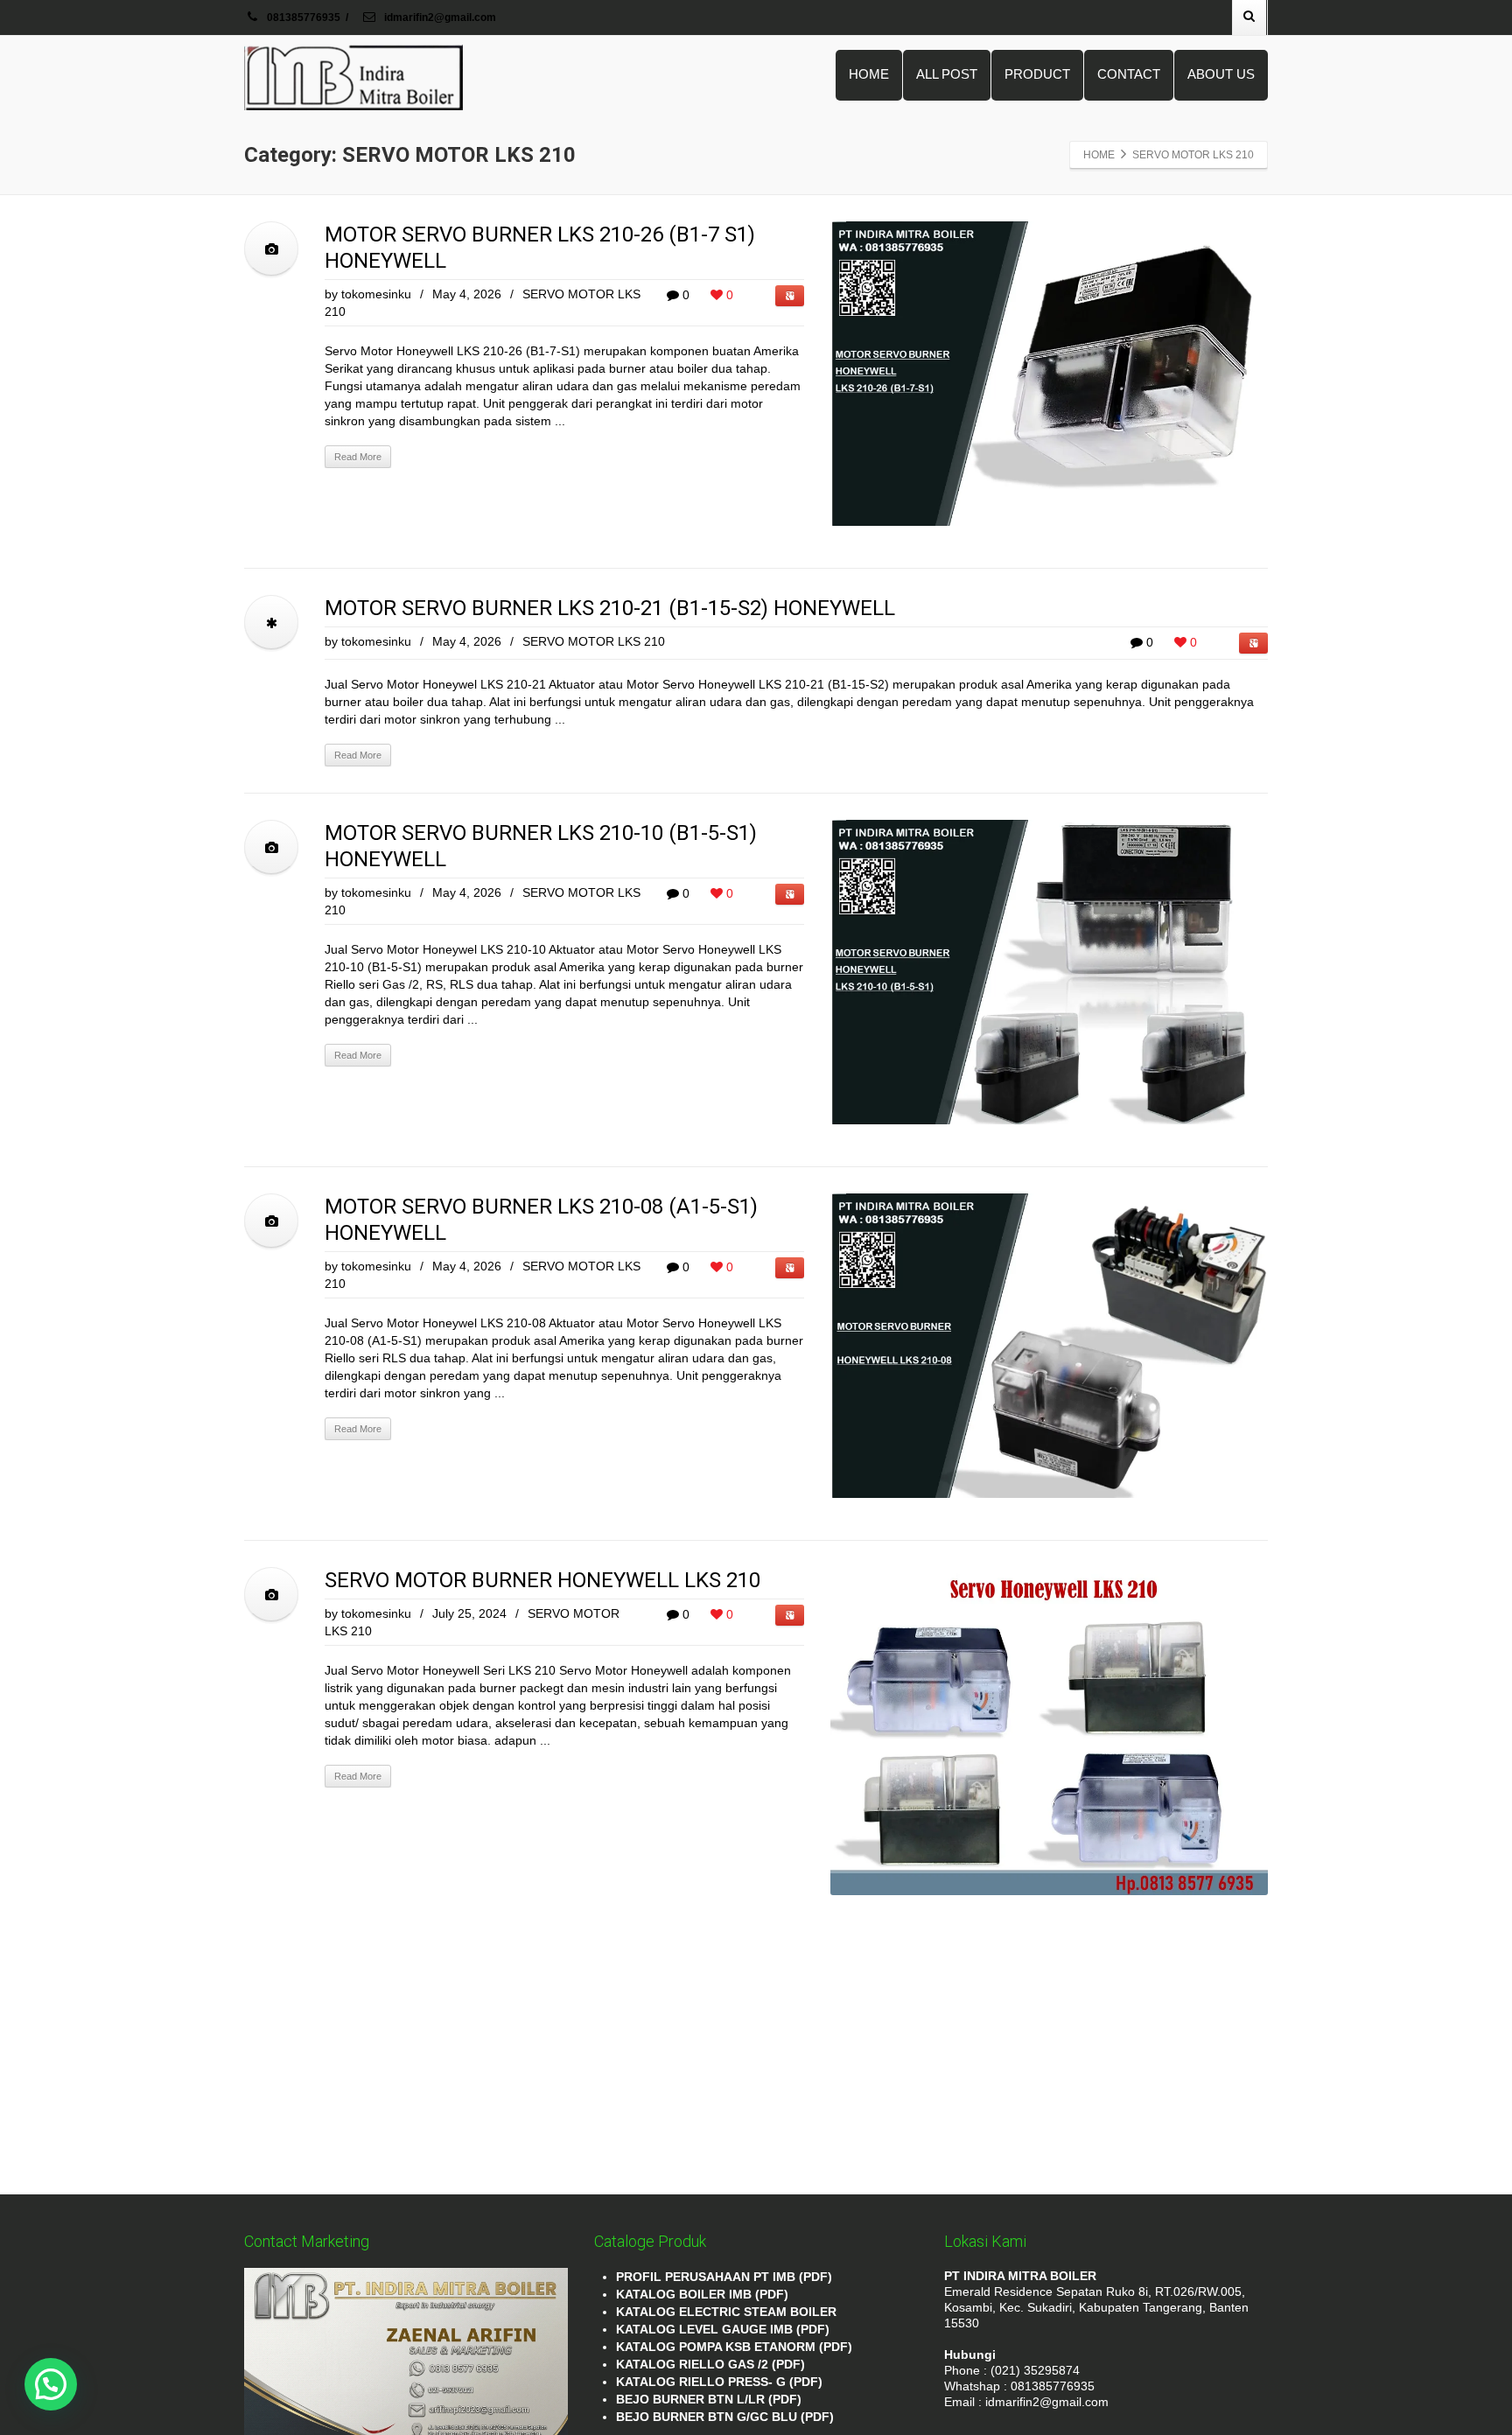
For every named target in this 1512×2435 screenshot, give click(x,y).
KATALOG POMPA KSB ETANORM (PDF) (734, 2347)
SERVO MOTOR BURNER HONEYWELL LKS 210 (542, 1580)
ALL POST (947, 74)
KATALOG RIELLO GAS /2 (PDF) (710, 2364)
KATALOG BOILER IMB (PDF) (702, 2294)
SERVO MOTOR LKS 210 (594, 641)
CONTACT (1129, 74)
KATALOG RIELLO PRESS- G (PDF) (719, 2382)
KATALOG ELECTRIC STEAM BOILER (726, 2312)
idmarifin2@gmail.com (439, 17)
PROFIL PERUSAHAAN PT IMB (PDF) (724, 2277)
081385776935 (304, 17)
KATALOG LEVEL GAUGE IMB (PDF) (723, 2329)
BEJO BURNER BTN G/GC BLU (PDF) (725, 2417)
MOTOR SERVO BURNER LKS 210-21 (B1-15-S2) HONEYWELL (610, 608)
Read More (358, 457)
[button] (51, 2384)
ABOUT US (1221, 74)
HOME (869, 74)
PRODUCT (1037, 74)
